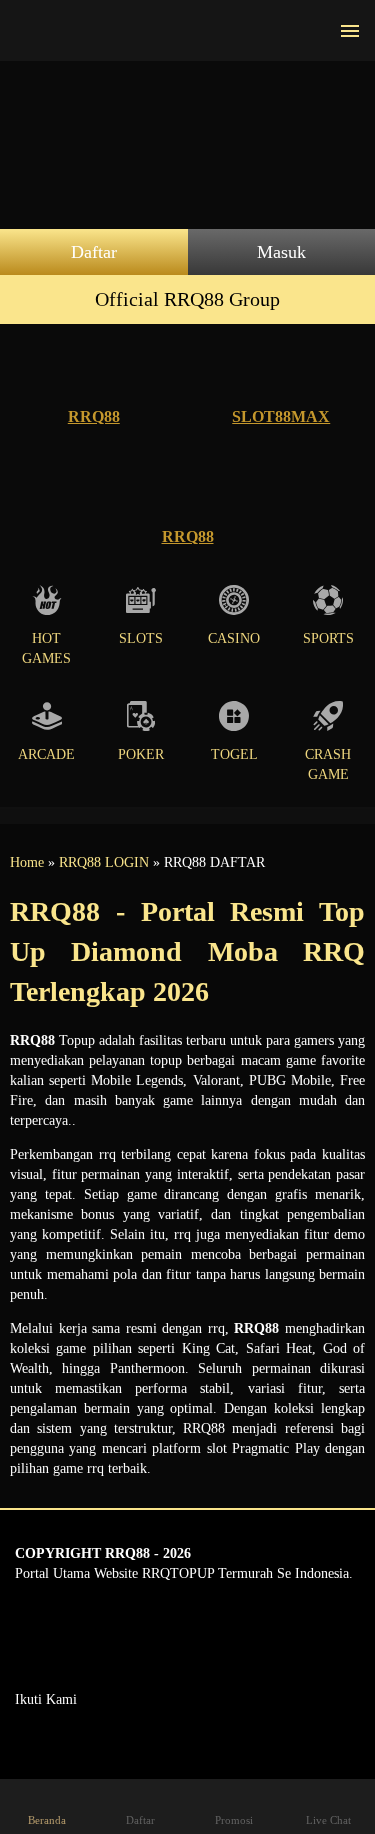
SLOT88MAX (281, 416)
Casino (234, 638)
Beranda (47, 1820)
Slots (141, 638)
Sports (328, 638)
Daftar (94, 252)
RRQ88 (94, 416)
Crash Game (328, 764)
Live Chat (328, 1820)
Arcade (46, 754)
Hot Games (46, 648)
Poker (141, 754)
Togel (234, 754)
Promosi (234, 1820)
